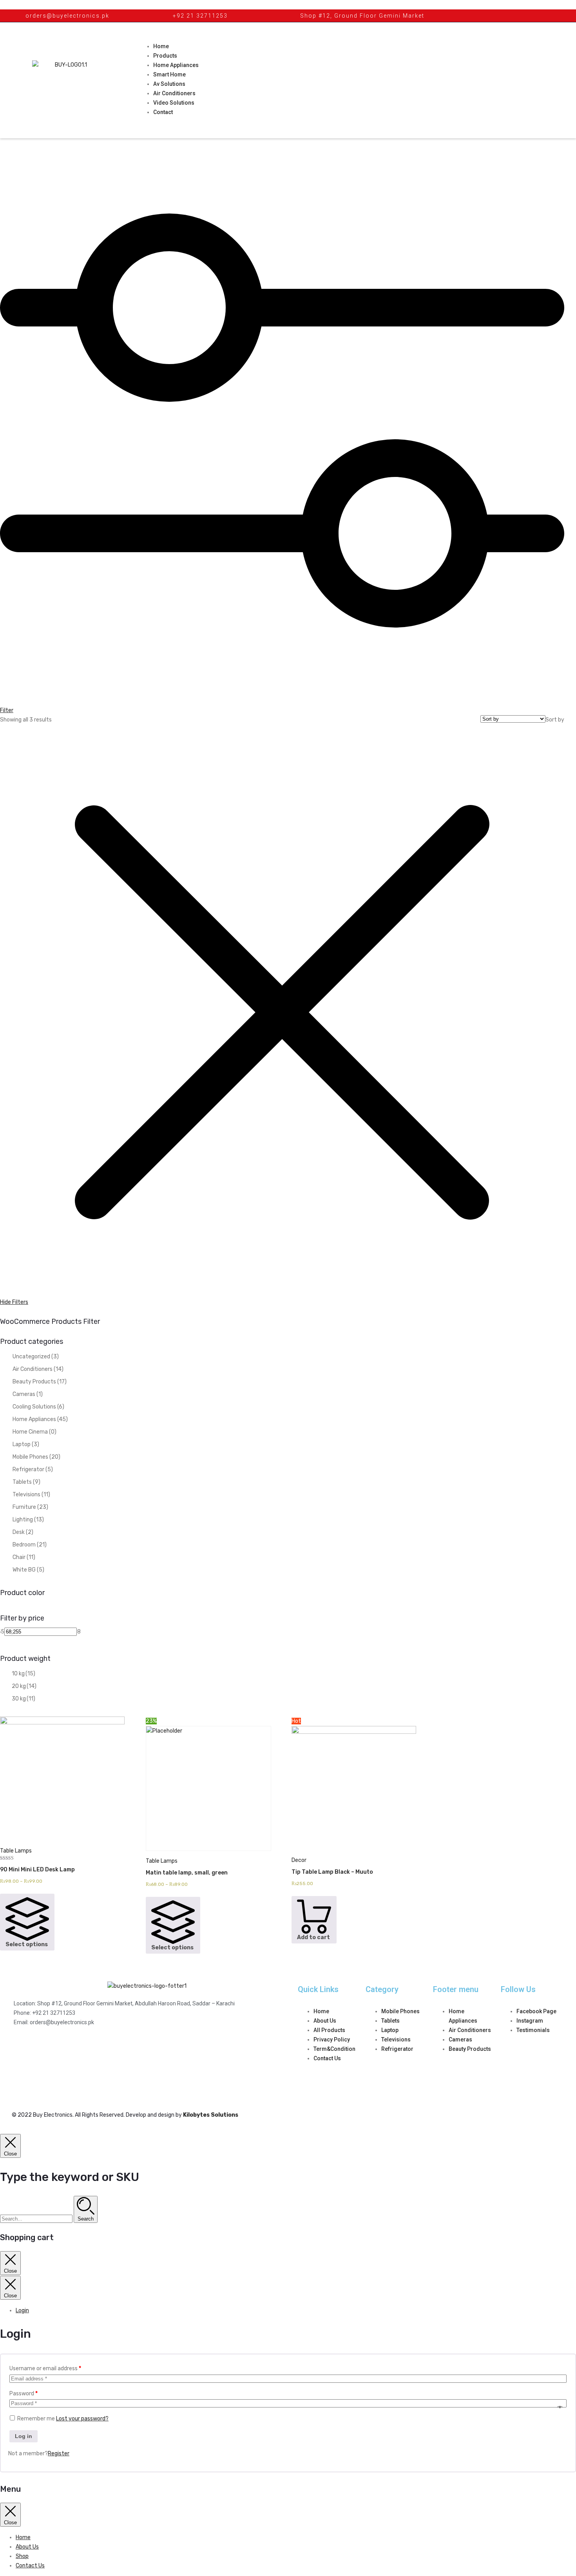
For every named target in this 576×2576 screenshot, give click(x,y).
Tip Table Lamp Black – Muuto (332, 1872)
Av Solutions (169, 84)
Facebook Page (536, 2011)
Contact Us (327, 2058)
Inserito (522, 2072)
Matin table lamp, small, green (187, 1873)
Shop (22, 2556)
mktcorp (542, 2072)
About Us (325, 2021)
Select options (27, 1944)
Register (59, 2454)
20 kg (24, 1686)
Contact (163, 112)
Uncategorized (36, 1357)
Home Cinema (34, 1432)
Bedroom (30, 1545)
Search (86, 2219)
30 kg (24, 1699)
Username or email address (45, 2368)
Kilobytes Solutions (211, 2115)
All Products (329, 2030)
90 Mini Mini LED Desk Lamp (37, 1870)
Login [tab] (22, 2310)
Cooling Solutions (38, 1407)
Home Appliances (176, 65)
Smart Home (169, 74)
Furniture (30, 1507)
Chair (24, 1557)
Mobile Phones (36, 1457)
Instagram (530, 2021)
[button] (10, 2146)
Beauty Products (40, 1382)
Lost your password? (82, 2419)
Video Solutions (174, 103)
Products (165, 56)
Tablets (26, 1482)
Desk (23, 1532)
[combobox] (555, 720)
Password (24, 2394)
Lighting (28, 1520)
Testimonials (533, 2030)
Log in (24, 2436)
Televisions (31, 1495)
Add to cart (313, 1937)
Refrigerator (33, 1469)
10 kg (24, 1674)
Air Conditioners (174, 93)
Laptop (26, 1444)
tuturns (510, 2081)
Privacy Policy (332, 2039)
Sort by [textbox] (555, 720)
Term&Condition (334, 2049)
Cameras (28, 1394)
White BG (28, 1570)
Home (161, 46)
